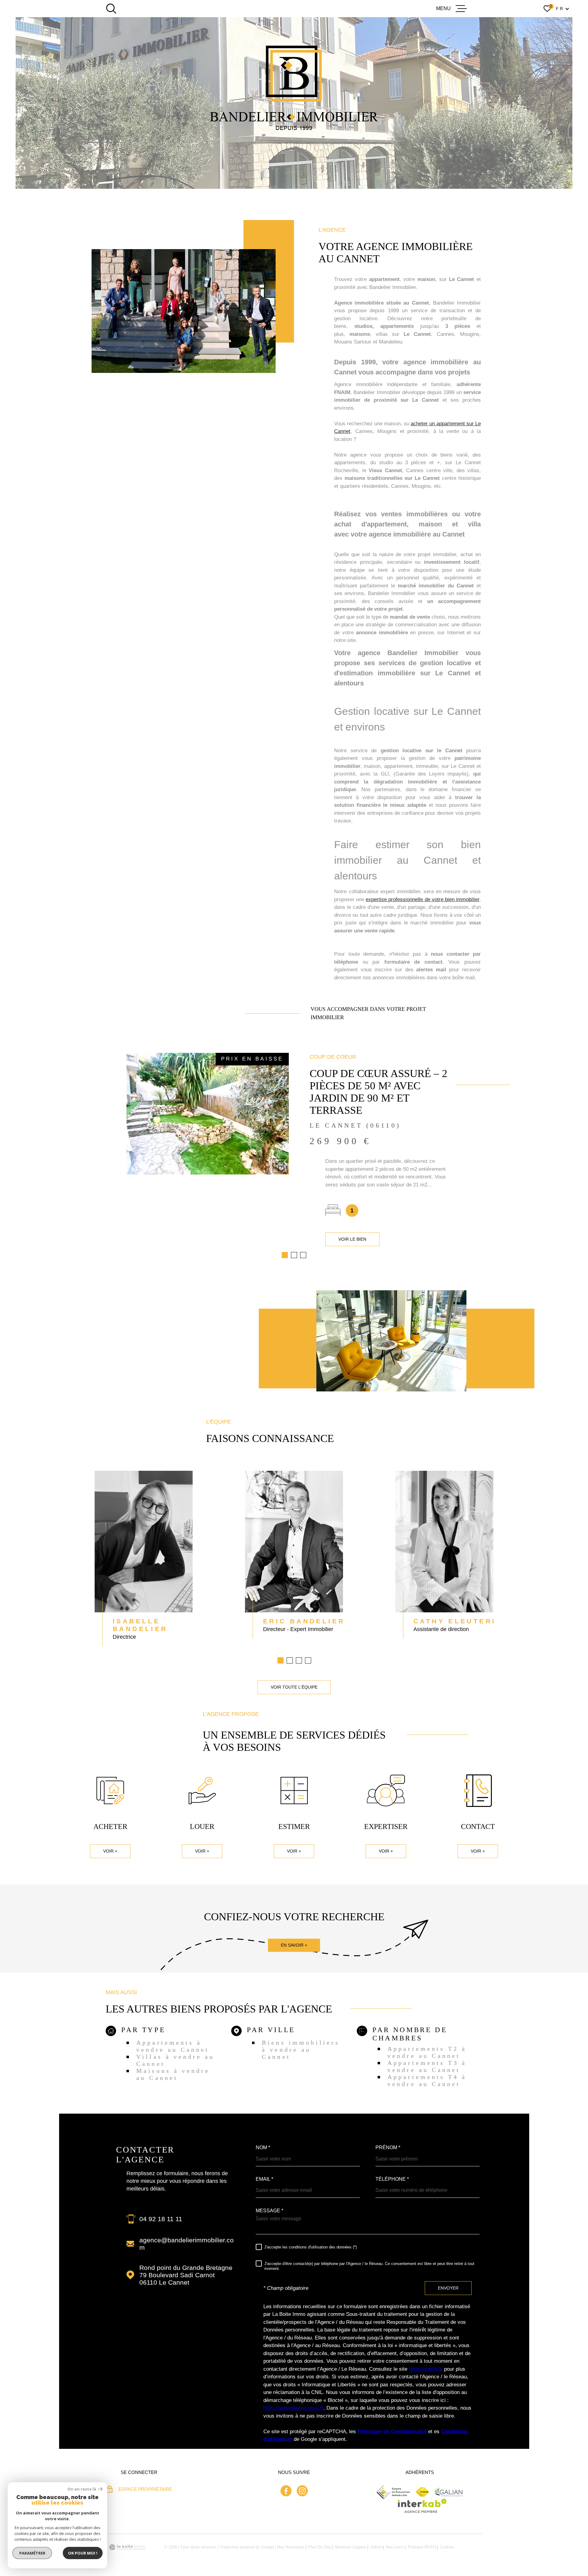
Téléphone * (392, 2179)
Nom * (263, 2148)
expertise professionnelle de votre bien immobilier (422, 899)
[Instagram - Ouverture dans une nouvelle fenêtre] (302, 2491)
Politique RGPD (422, 2547)
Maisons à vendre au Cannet (173, 2074)
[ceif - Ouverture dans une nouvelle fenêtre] (394, 2492)
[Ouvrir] (111, 9)
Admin (376, 2547)
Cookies (447, 2547)
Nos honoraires (291, 2547)
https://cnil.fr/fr (426, 2369)
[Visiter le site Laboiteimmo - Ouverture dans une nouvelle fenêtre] (127, 2547)
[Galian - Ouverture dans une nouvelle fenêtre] (449, 2492)
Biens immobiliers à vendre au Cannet (301, 2050)
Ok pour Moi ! (83, 2553)
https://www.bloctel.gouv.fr (293, 2408)
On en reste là (82, 2489)
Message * (269, 2211)
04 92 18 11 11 (161, 2219)
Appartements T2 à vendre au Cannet (427, 2052)
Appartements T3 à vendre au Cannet (427, 2066)
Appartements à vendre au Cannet (173, 2046)
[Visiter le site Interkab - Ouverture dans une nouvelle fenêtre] (422, 2506)
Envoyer (448, 2288)
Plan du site (320, 2547)
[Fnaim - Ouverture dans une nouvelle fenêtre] (422, 2492)
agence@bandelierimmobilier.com (187, 2244)
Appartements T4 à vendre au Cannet (427, 2080)
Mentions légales (351, 2547)
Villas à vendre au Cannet (175, 2060)
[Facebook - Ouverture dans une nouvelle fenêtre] (286, 2491)
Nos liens (395, 2547)
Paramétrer (32, 2553)
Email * (264, 2179)
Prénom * (388, 2148)
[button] (285, 1255)
